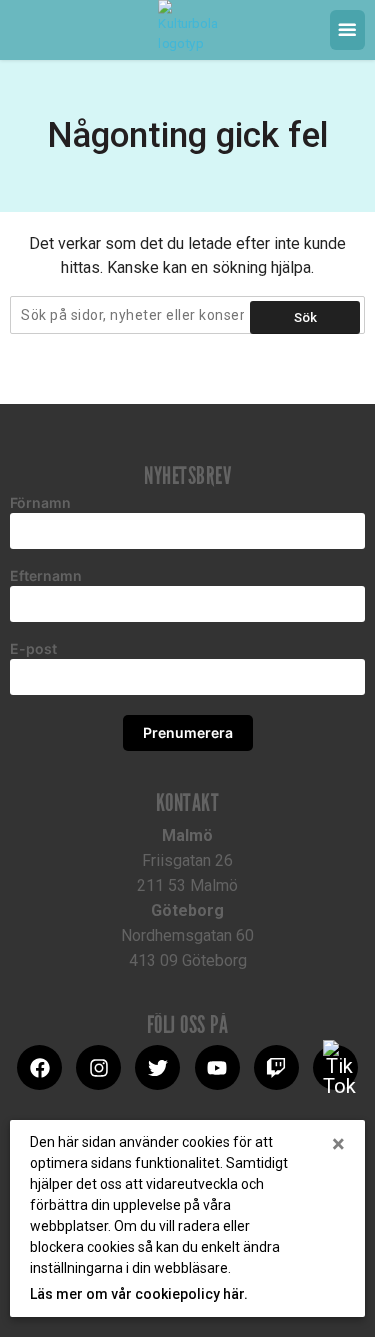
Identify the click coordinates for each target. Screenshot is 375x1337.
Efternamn (46, 576)
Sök (305, 317)
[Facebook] (39, 1067)
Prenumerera (188, 732)
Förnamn (40, 503)
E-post (33, 649)
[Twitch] (276, 1067)
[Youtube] (217, 1067)
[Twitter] (157, 1067)
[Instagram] (98, 1067)
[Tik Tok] (335, 1067)
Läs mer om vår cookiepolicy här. (139, 1294)
